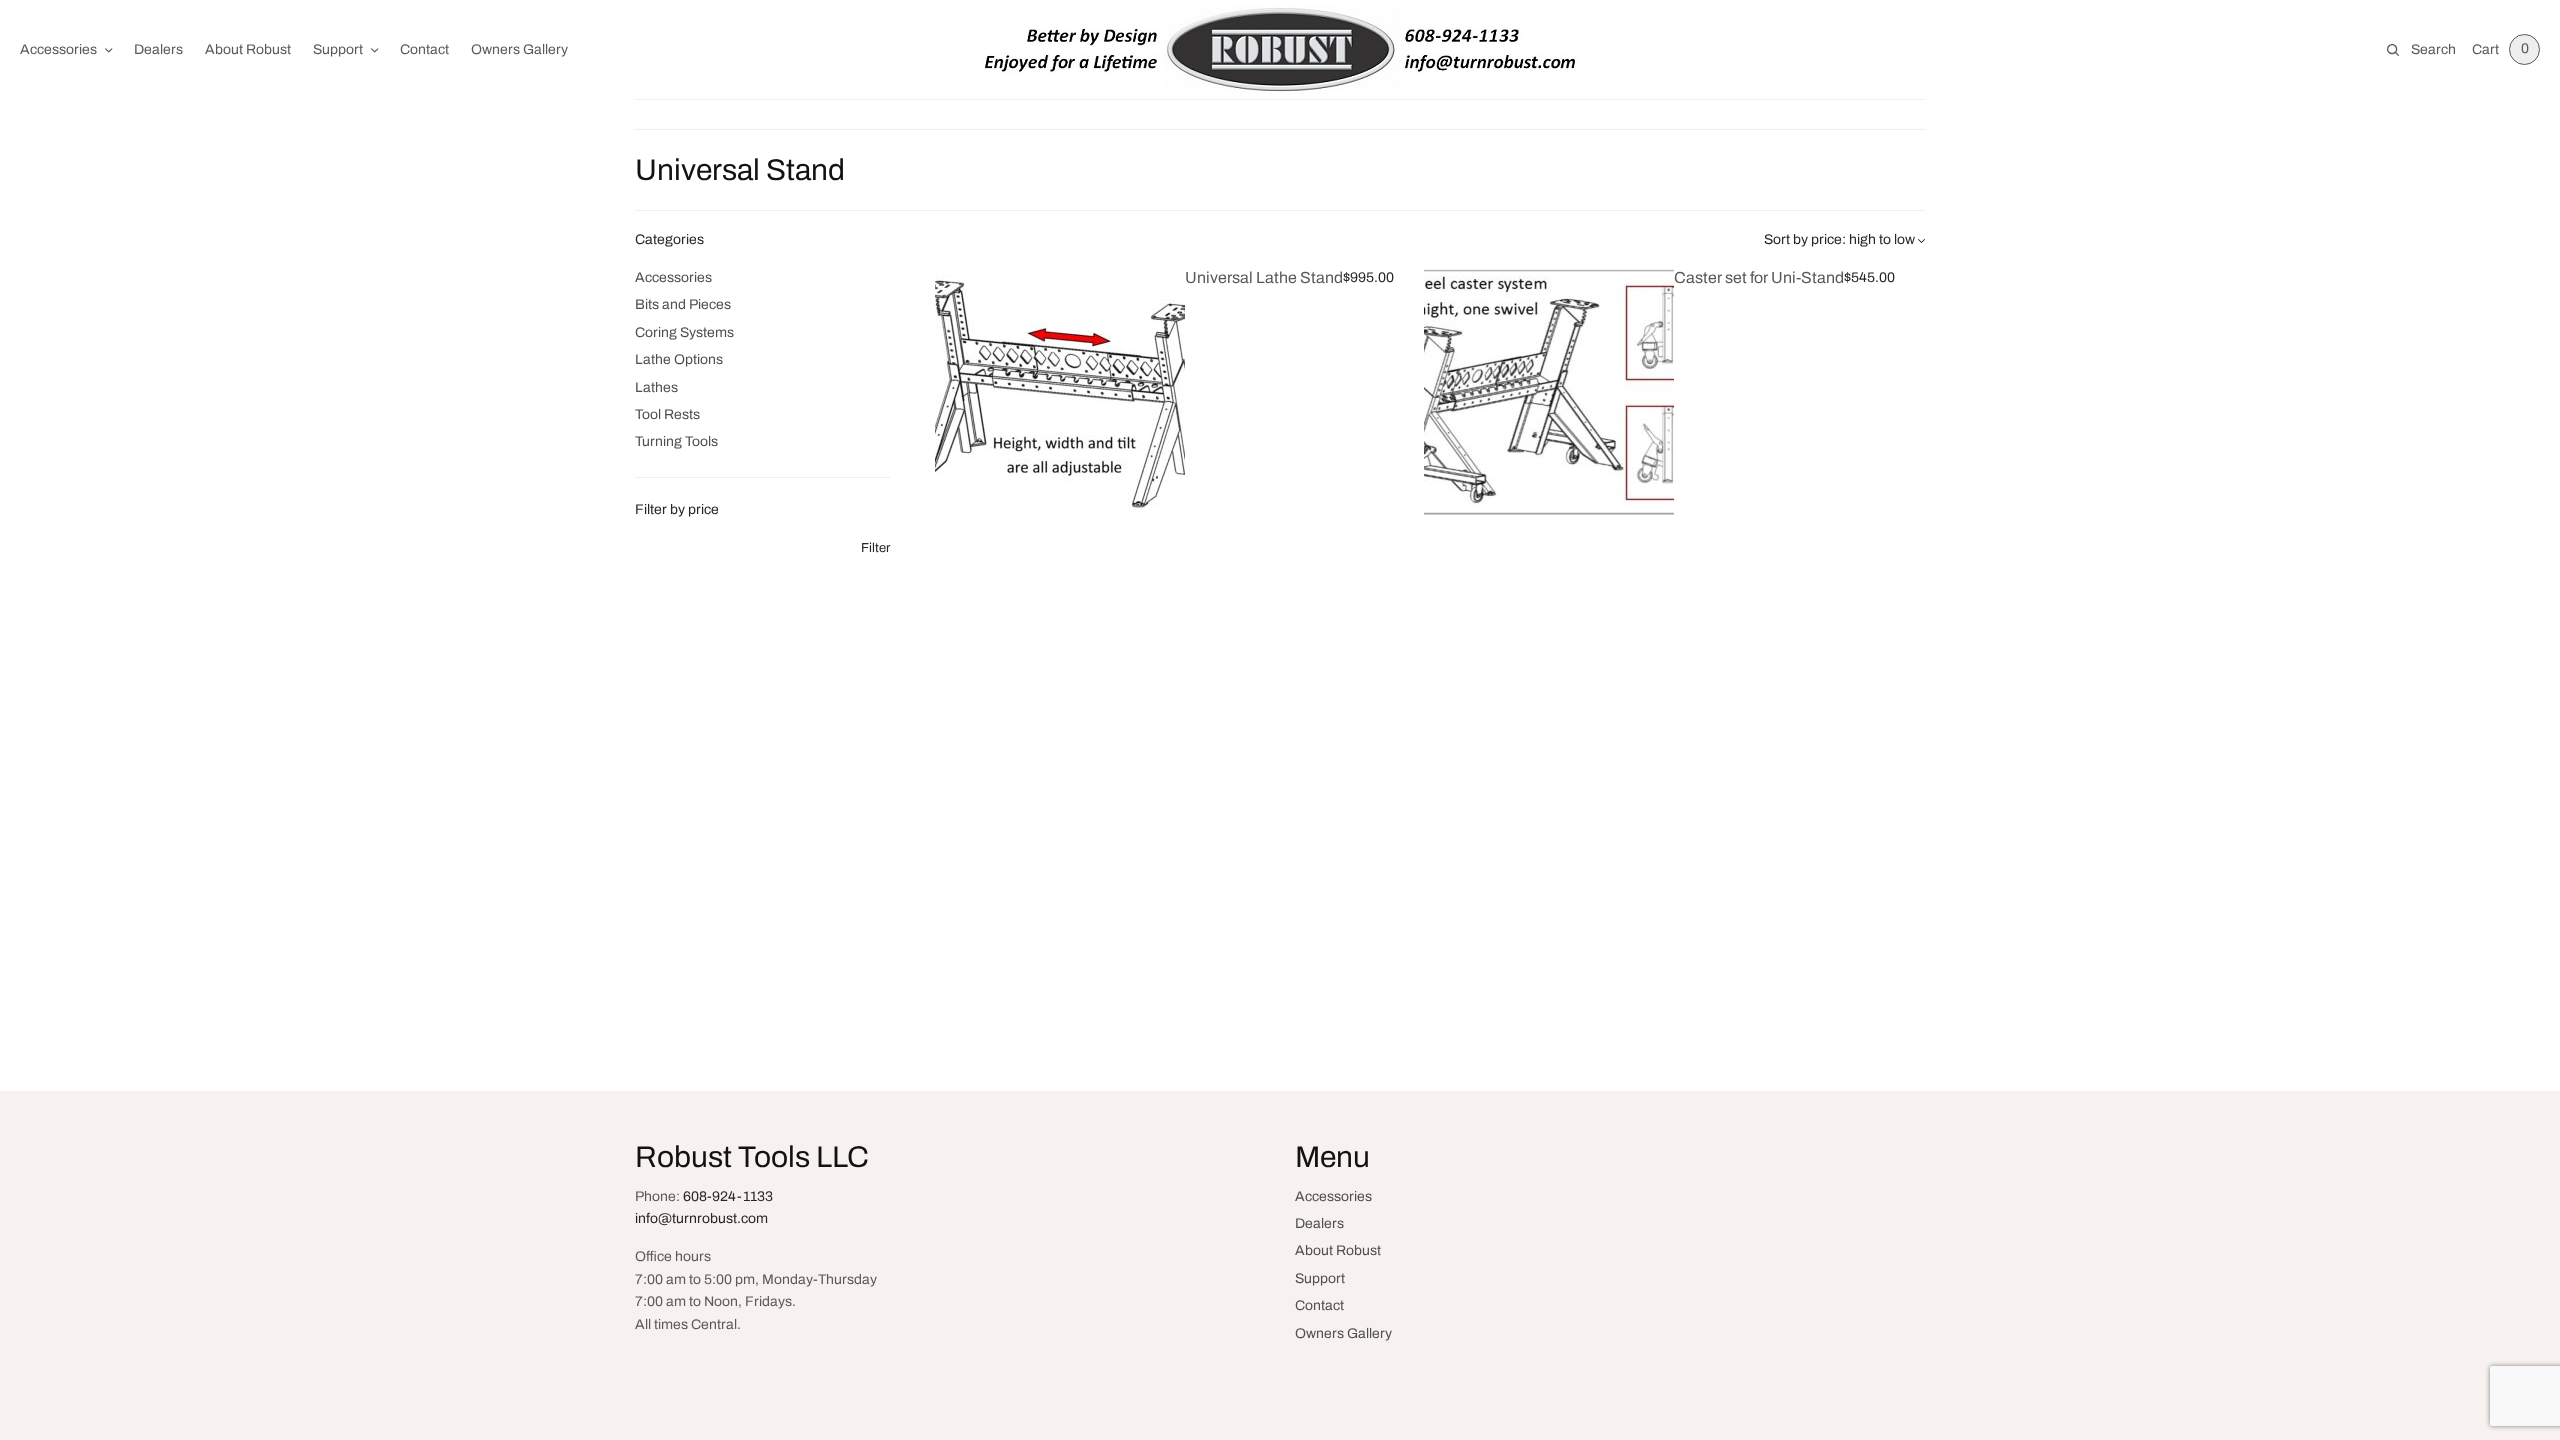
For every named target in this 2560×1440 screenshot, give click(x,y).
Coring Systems (684, 332)
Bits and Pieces (683, 304)
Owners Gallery (519, 49)
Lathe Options (679, 359)
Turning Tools (676, 441)
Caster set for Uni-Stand (1759, 277)
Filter (875, 548)
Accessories (58, 49)
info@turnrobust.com (701, 1218)
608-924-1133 (728, 1196)
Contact (424, 49)
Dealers (158, 49)
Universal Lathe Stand (1264, 277)
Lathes (656, 387)
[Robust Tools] (1280, 49)
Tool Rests (667, 414)
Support (338, 49)
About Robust (248, 49)
